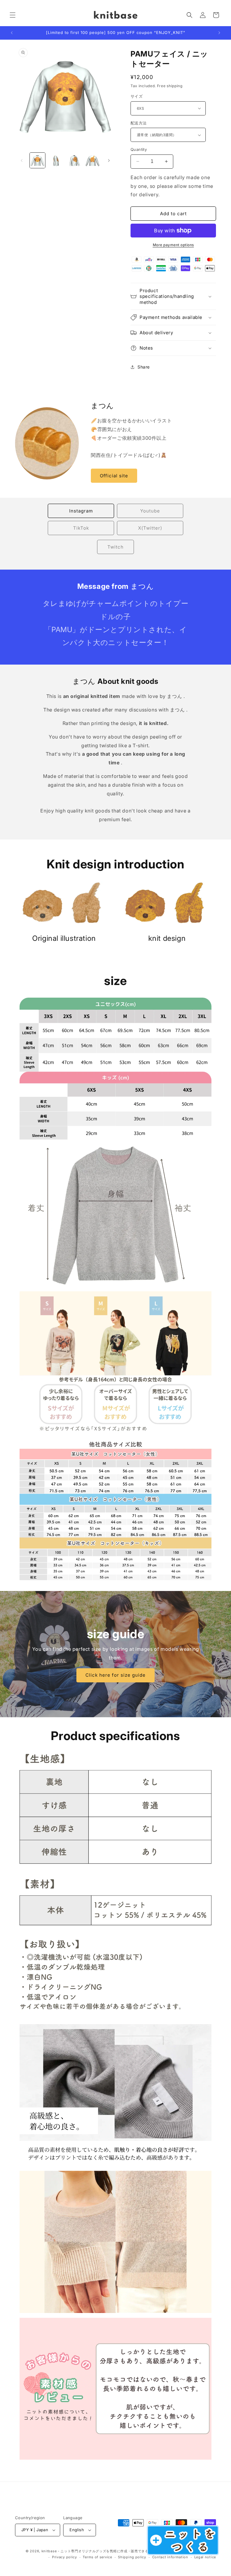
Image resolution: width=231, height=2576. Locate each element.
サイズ (137, 96)
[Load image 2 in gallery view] (56, 160)
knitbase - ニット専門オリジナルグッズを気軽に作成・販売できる (95, 2551)
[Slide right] (109, 161)
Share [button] (144, 367)
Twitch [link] (115, 547)
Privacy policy (65, 2557)
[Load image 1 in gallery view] (37, 160)
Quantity (139, 149)
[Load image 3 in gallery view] (74, 160)
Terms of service (97, 2557)
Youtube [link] (150, 511)
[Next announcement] (219, 33)
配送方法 (139, 123)
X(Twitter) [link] (150, 528)
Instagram (81, 511)
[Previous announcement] (12, 33)
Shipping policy (132, 2557)
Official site (114, 476)
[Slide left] (22, 161)
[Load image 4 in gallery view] (92, 160)
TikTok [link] (81, 528)
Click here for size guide (115, 1675)
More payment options (173, 245)
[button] (13, 15)
